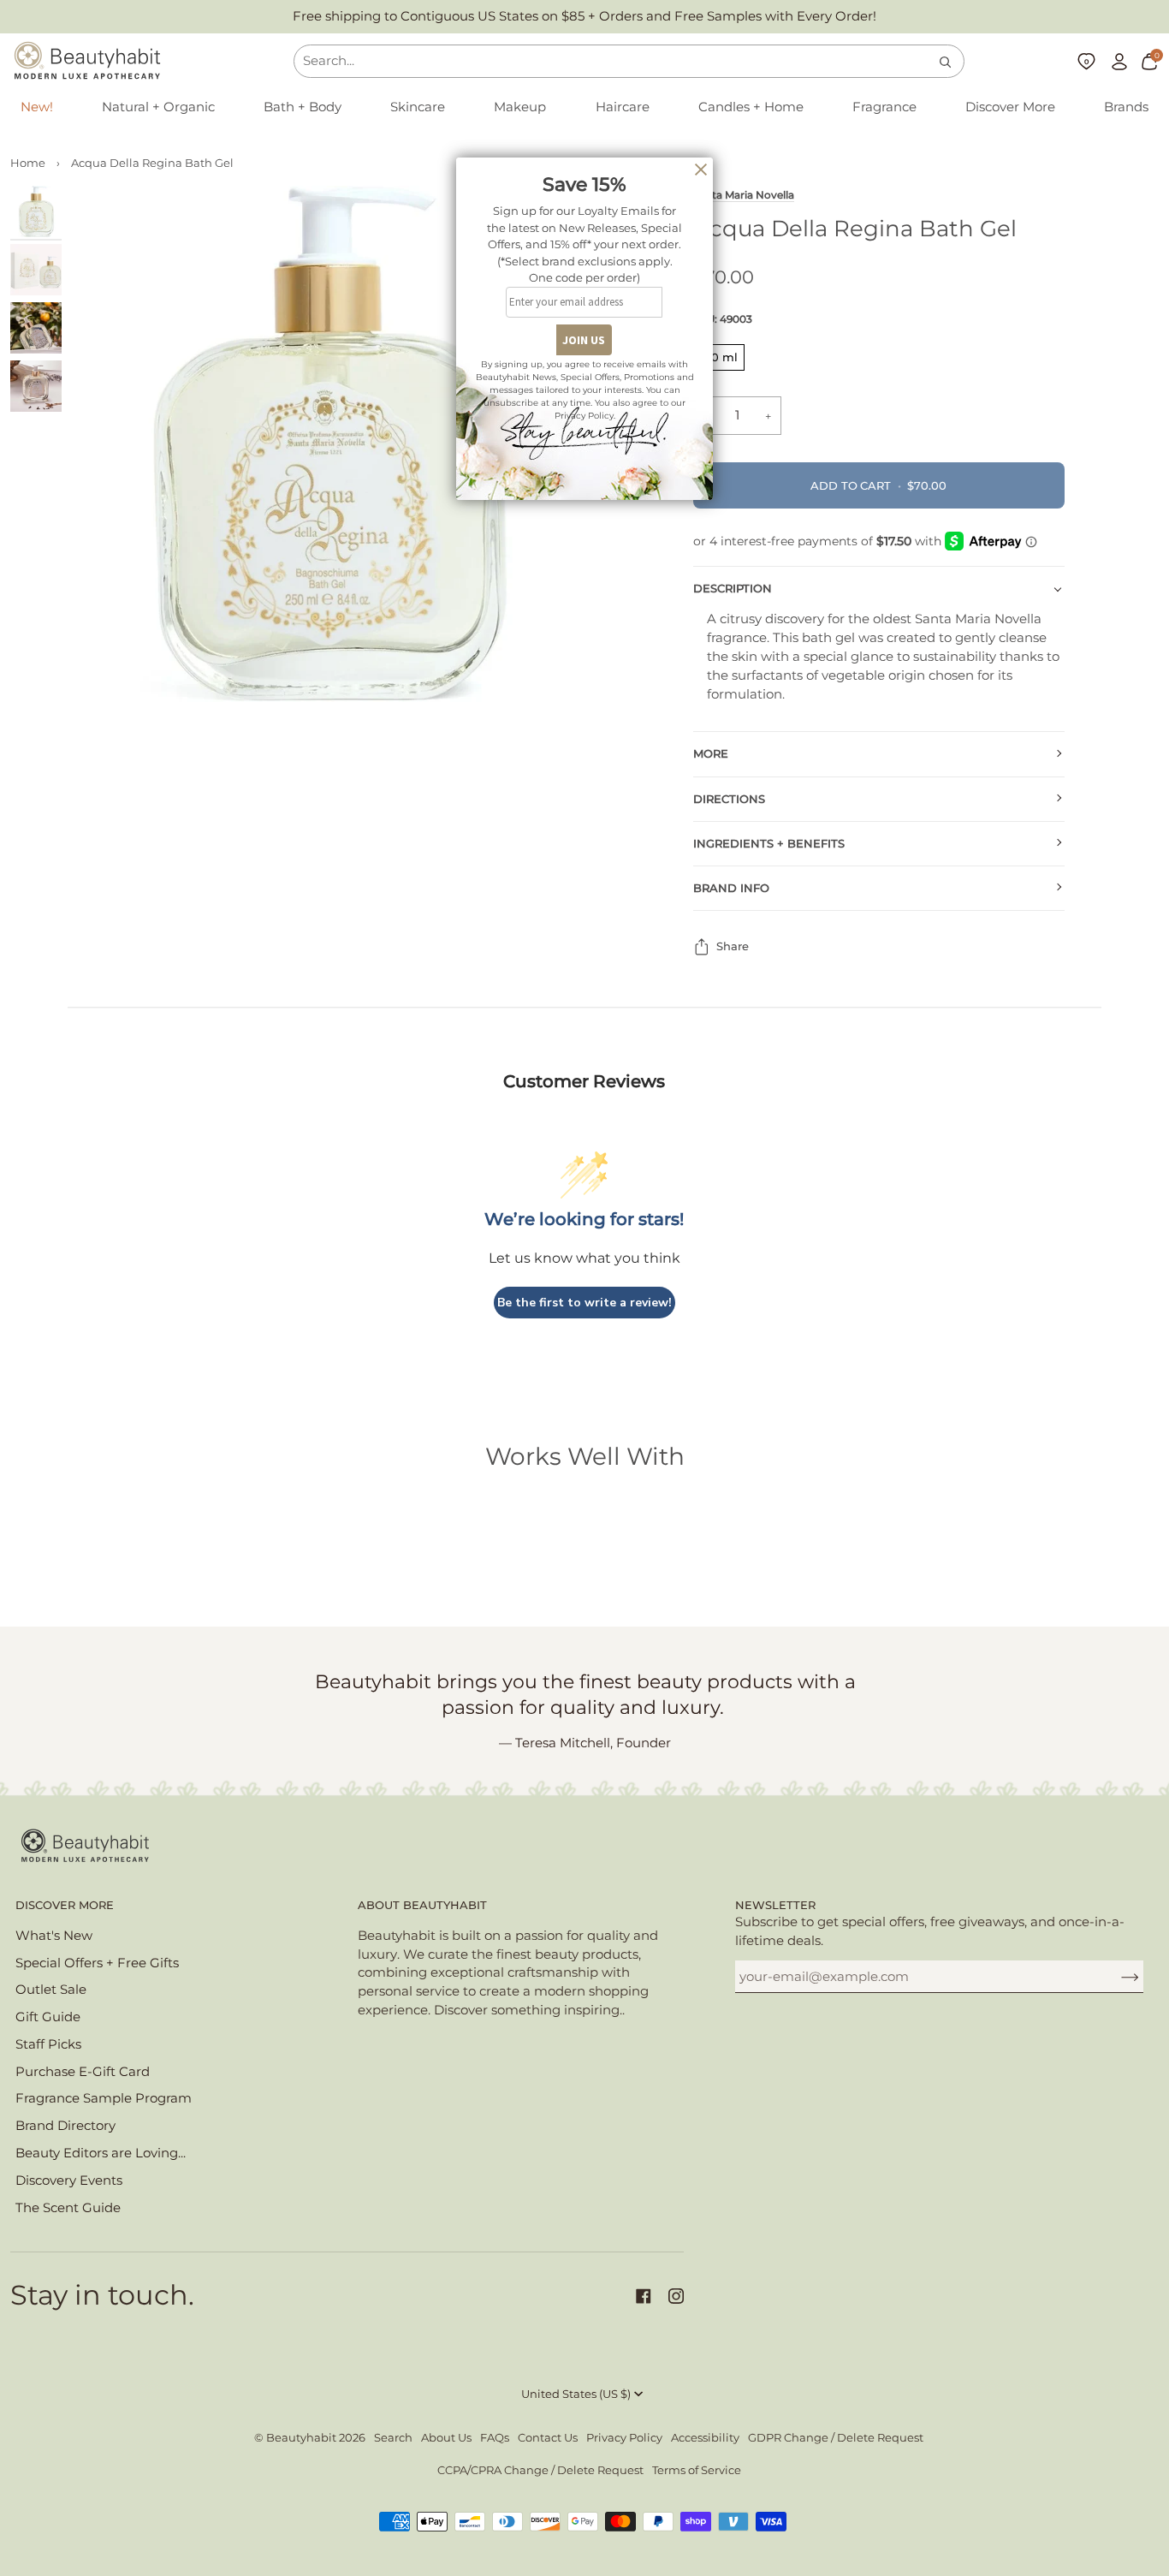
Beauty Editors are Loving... (101, 2153)
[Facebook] (644, 2296)
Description (733, 589)
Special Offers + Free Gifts (97, 1963)
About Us (446, 2438)
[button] (158, 108)
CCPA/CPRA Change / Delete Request (540, 2470)
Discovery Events (69, 2180)
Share (733, 946)
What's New (54, 1936)
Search (393, 2438)
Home (28, 163)
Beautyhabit (301, 2438)
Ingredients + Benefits (769, 844)
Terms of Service (697, 2470)
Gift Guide (48, 2017)
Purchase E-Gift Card (83, 2072)
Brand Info (731, 888)
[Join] (1116, 1977)
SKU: (723, 319)
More (711, 754)
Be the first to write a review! (584, 1303)
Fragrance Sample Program (104, 2098)
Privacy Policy (624, 2438)
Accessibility (705, 2438)
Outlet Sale (51, 1990)
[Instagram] (676, 2296)
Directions (729, 799)
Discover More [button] (65, 1905)
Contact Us (548, 2438)
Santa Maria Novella (744, 195)
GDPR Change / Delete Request (836, 2438)
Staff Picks (48, 2044)
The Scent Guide (68, 2208)
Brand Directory (65, 2126)
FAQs (495, 2438)
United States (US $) (576, 2394)
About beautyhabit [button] (422, 1905)
